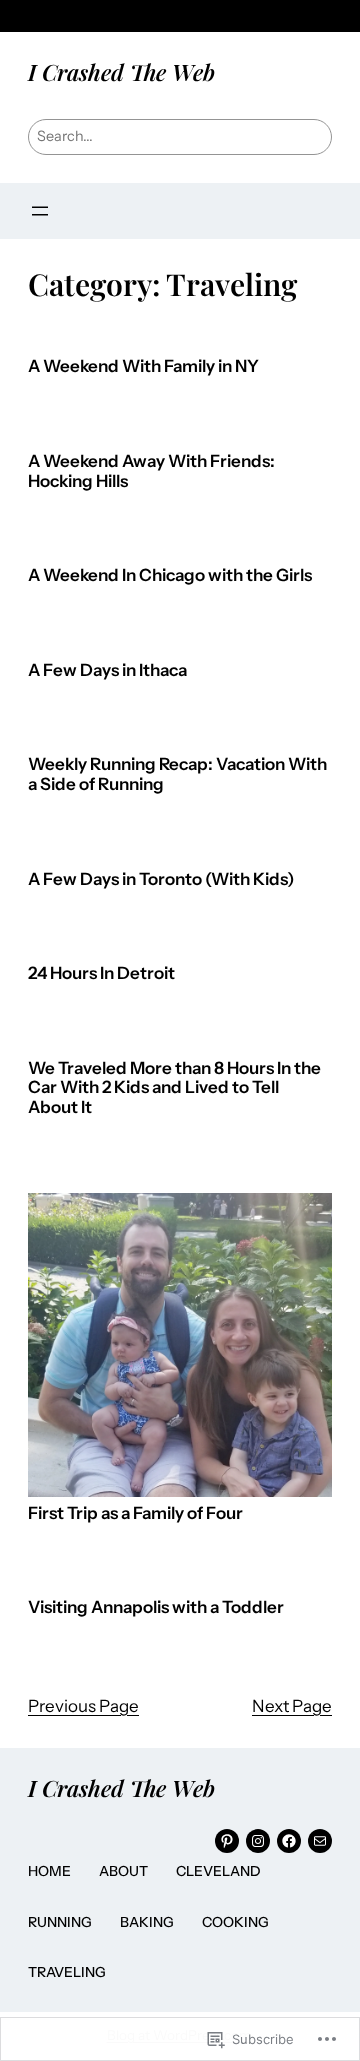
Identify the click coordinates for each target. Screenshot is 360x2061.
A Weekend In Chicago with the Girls (170, 575)
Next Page (292, 1706)
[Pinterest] (227, 1841)
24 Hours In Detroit (101, 973)
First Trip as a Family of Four (135, 1513)
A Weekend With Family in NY (143, 366)
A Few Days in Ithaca (107, 670)
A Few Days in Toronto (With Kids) (161, 879)
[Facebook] (289, 1841)
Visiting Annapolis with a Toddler (156, 1607)
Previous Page (83, 1706)
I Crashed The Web (121, 72)
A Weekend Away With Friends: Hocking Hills (151, 471)
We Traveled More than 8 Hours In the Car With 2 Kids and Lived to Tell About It (174, 1088)
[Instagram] (258, 1841)
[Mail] (320, 1841)
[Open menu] (40, 211)
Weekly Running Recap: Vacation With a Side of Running (177, 774)
